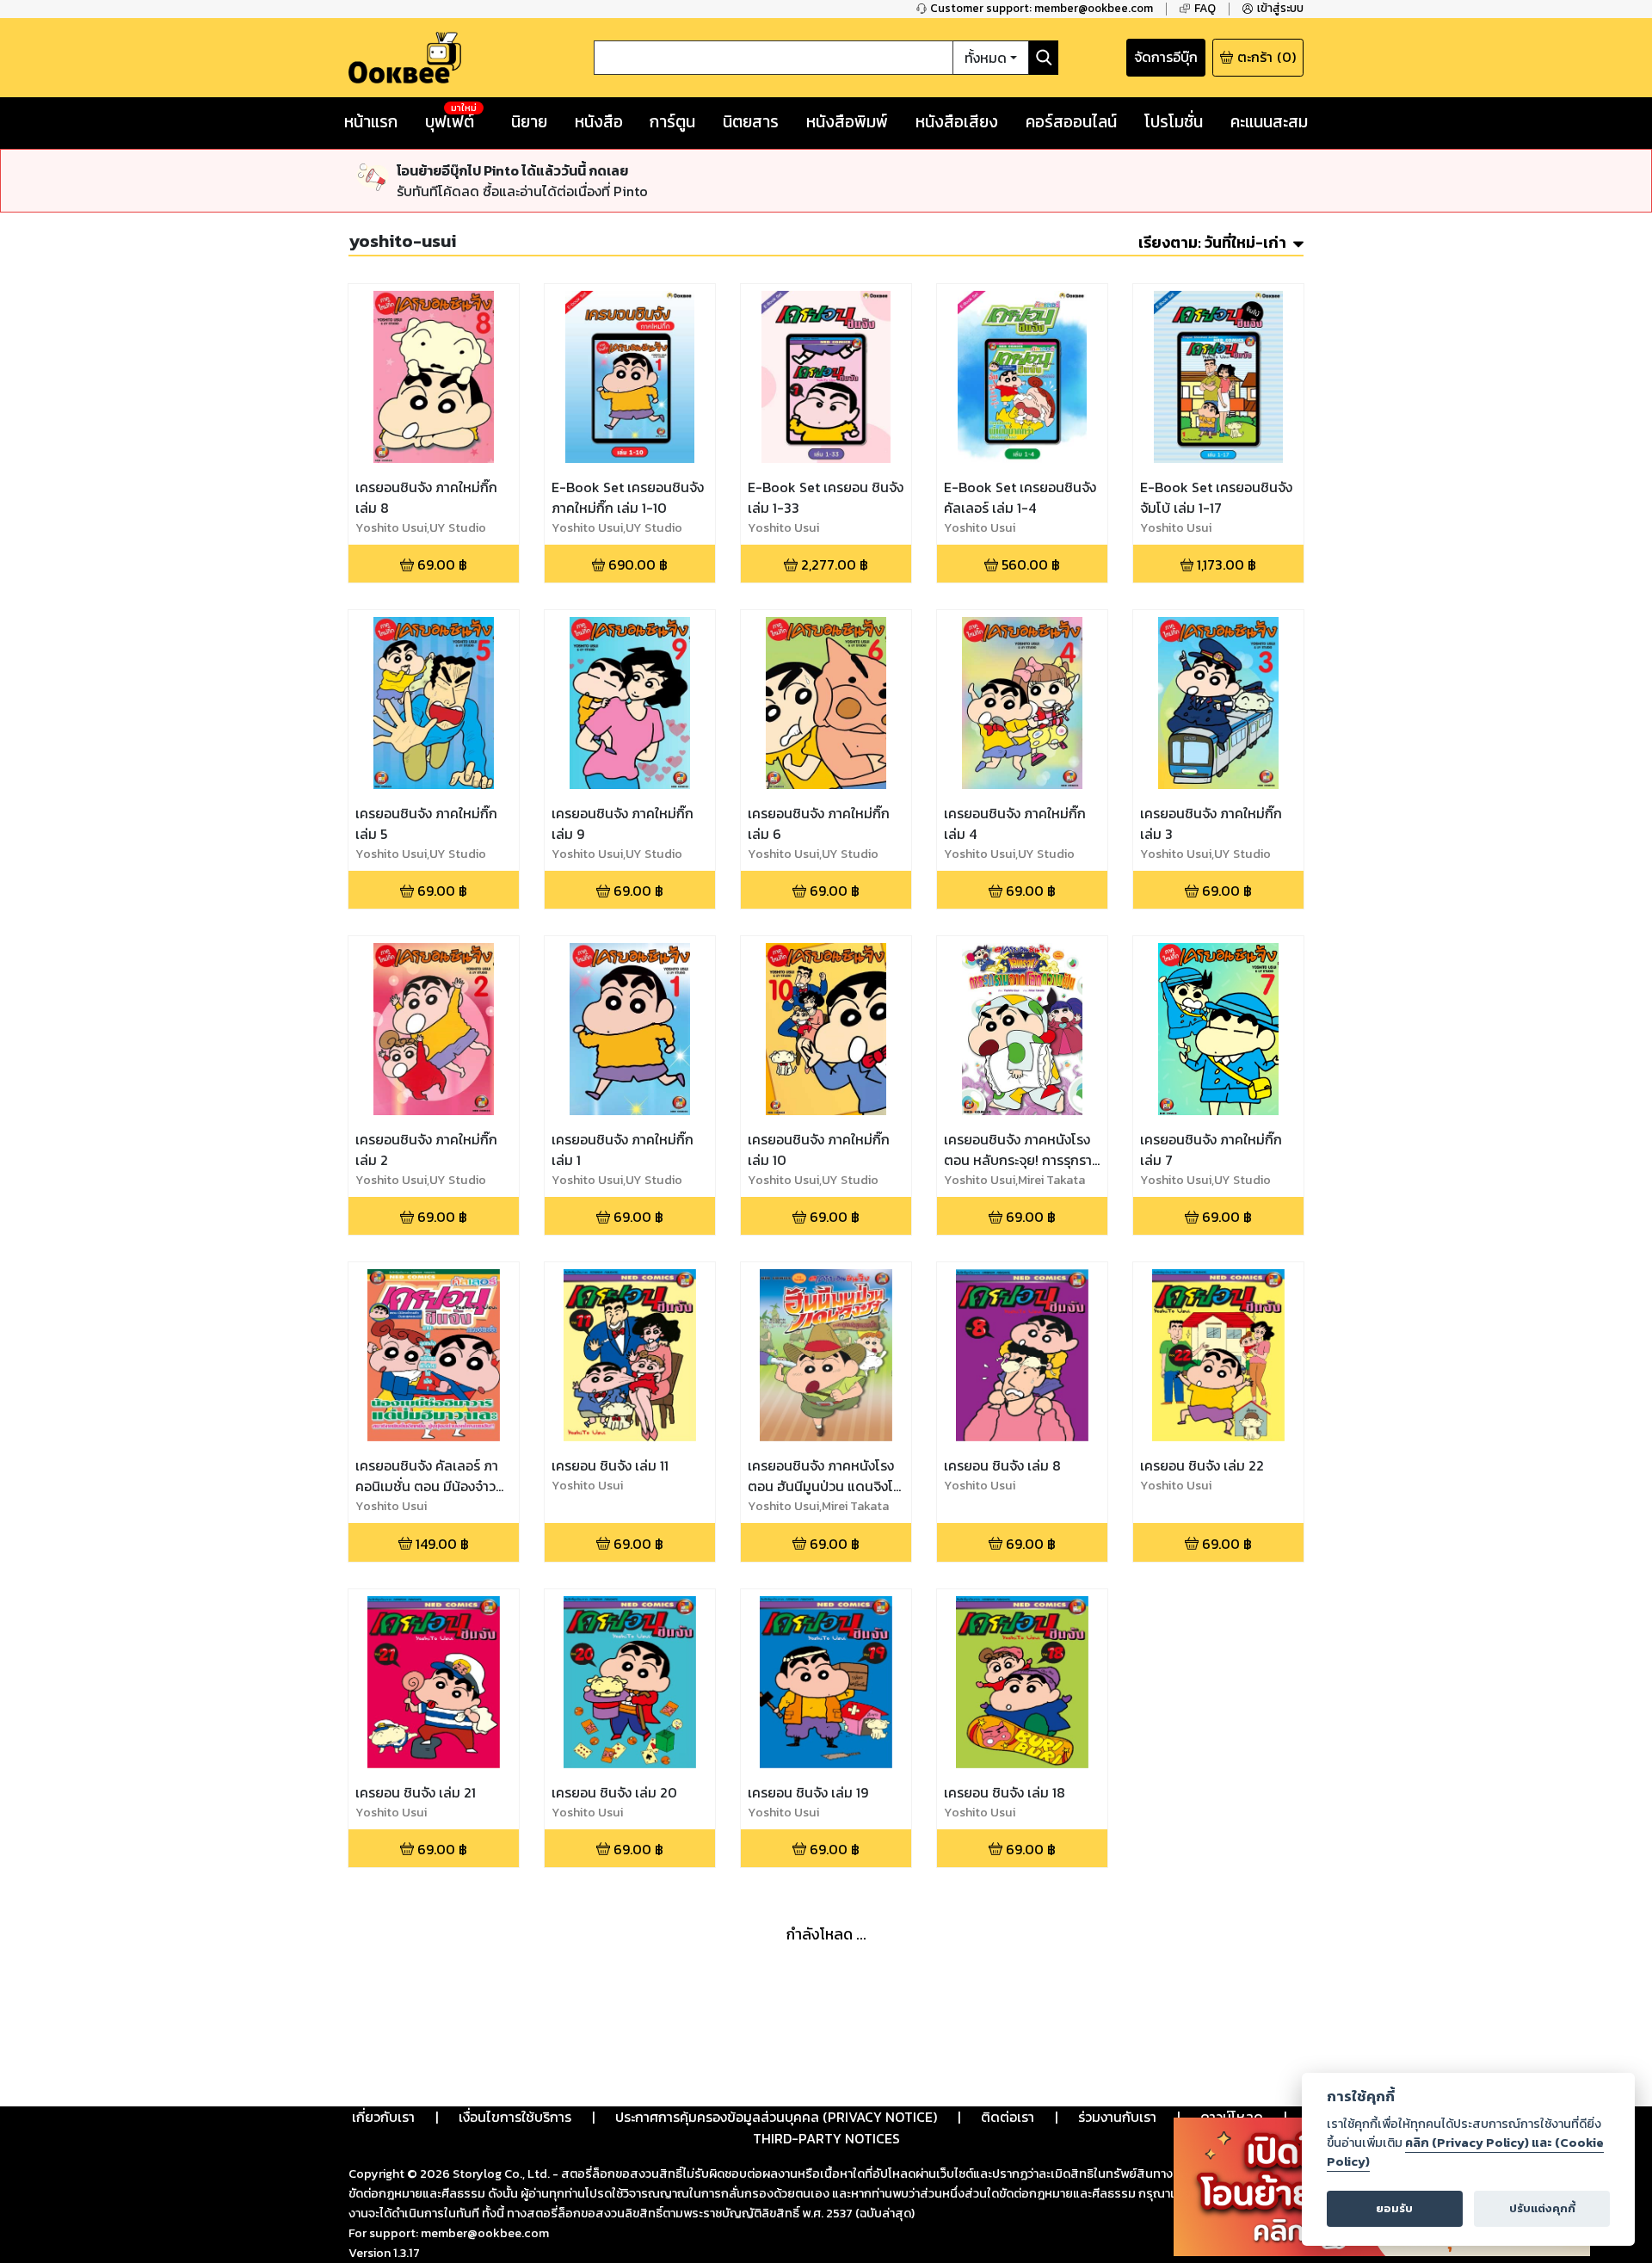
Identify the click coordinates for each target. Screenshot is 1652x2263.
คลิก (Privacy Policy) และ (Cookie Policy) (1465, 2152)
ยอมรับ (1394, 2208)
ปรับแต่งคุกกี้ (1542, 2208)
